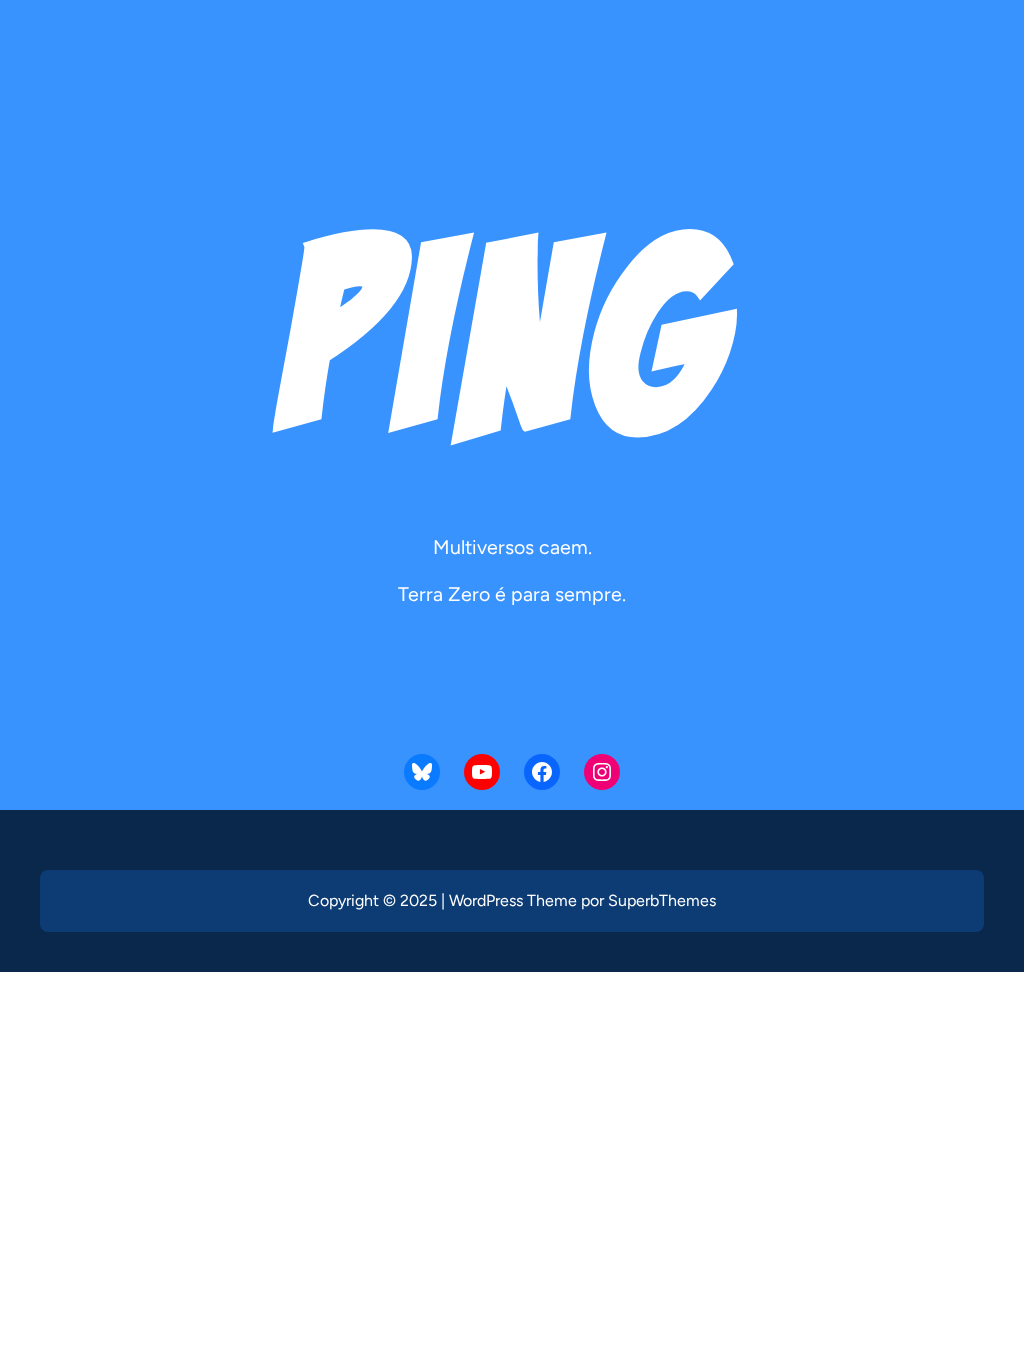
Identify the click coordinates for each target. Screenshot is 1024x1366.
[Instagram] (602, 772)
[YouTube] (482, 772)
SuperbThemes (662, 900)
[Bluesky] (422, 772)
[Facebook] (542, 772)
